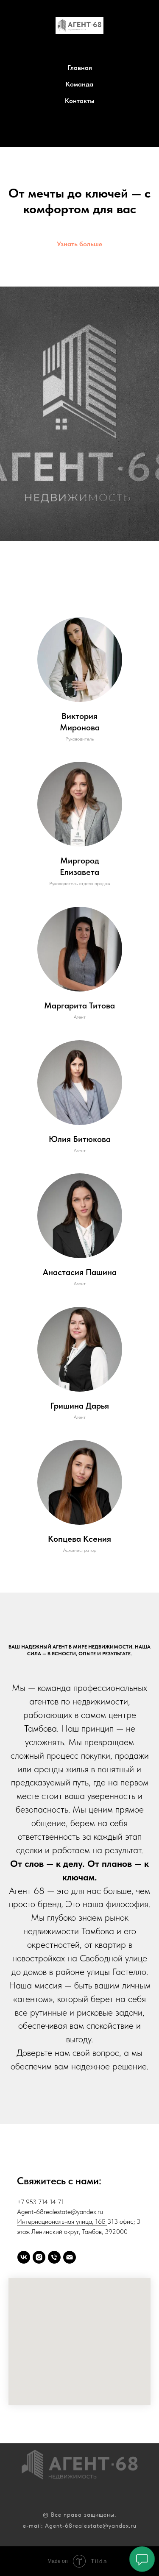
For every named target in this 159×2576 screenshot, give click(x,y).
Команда (79, 84)
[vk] (24, 2257)
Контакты (80, 101)
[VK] (89, 132)
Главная (80, 68)
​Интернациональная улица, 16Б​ (62, 2221)
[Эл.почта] (70, 2257)
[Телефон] (70, 132)
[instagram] (39, 2257)
